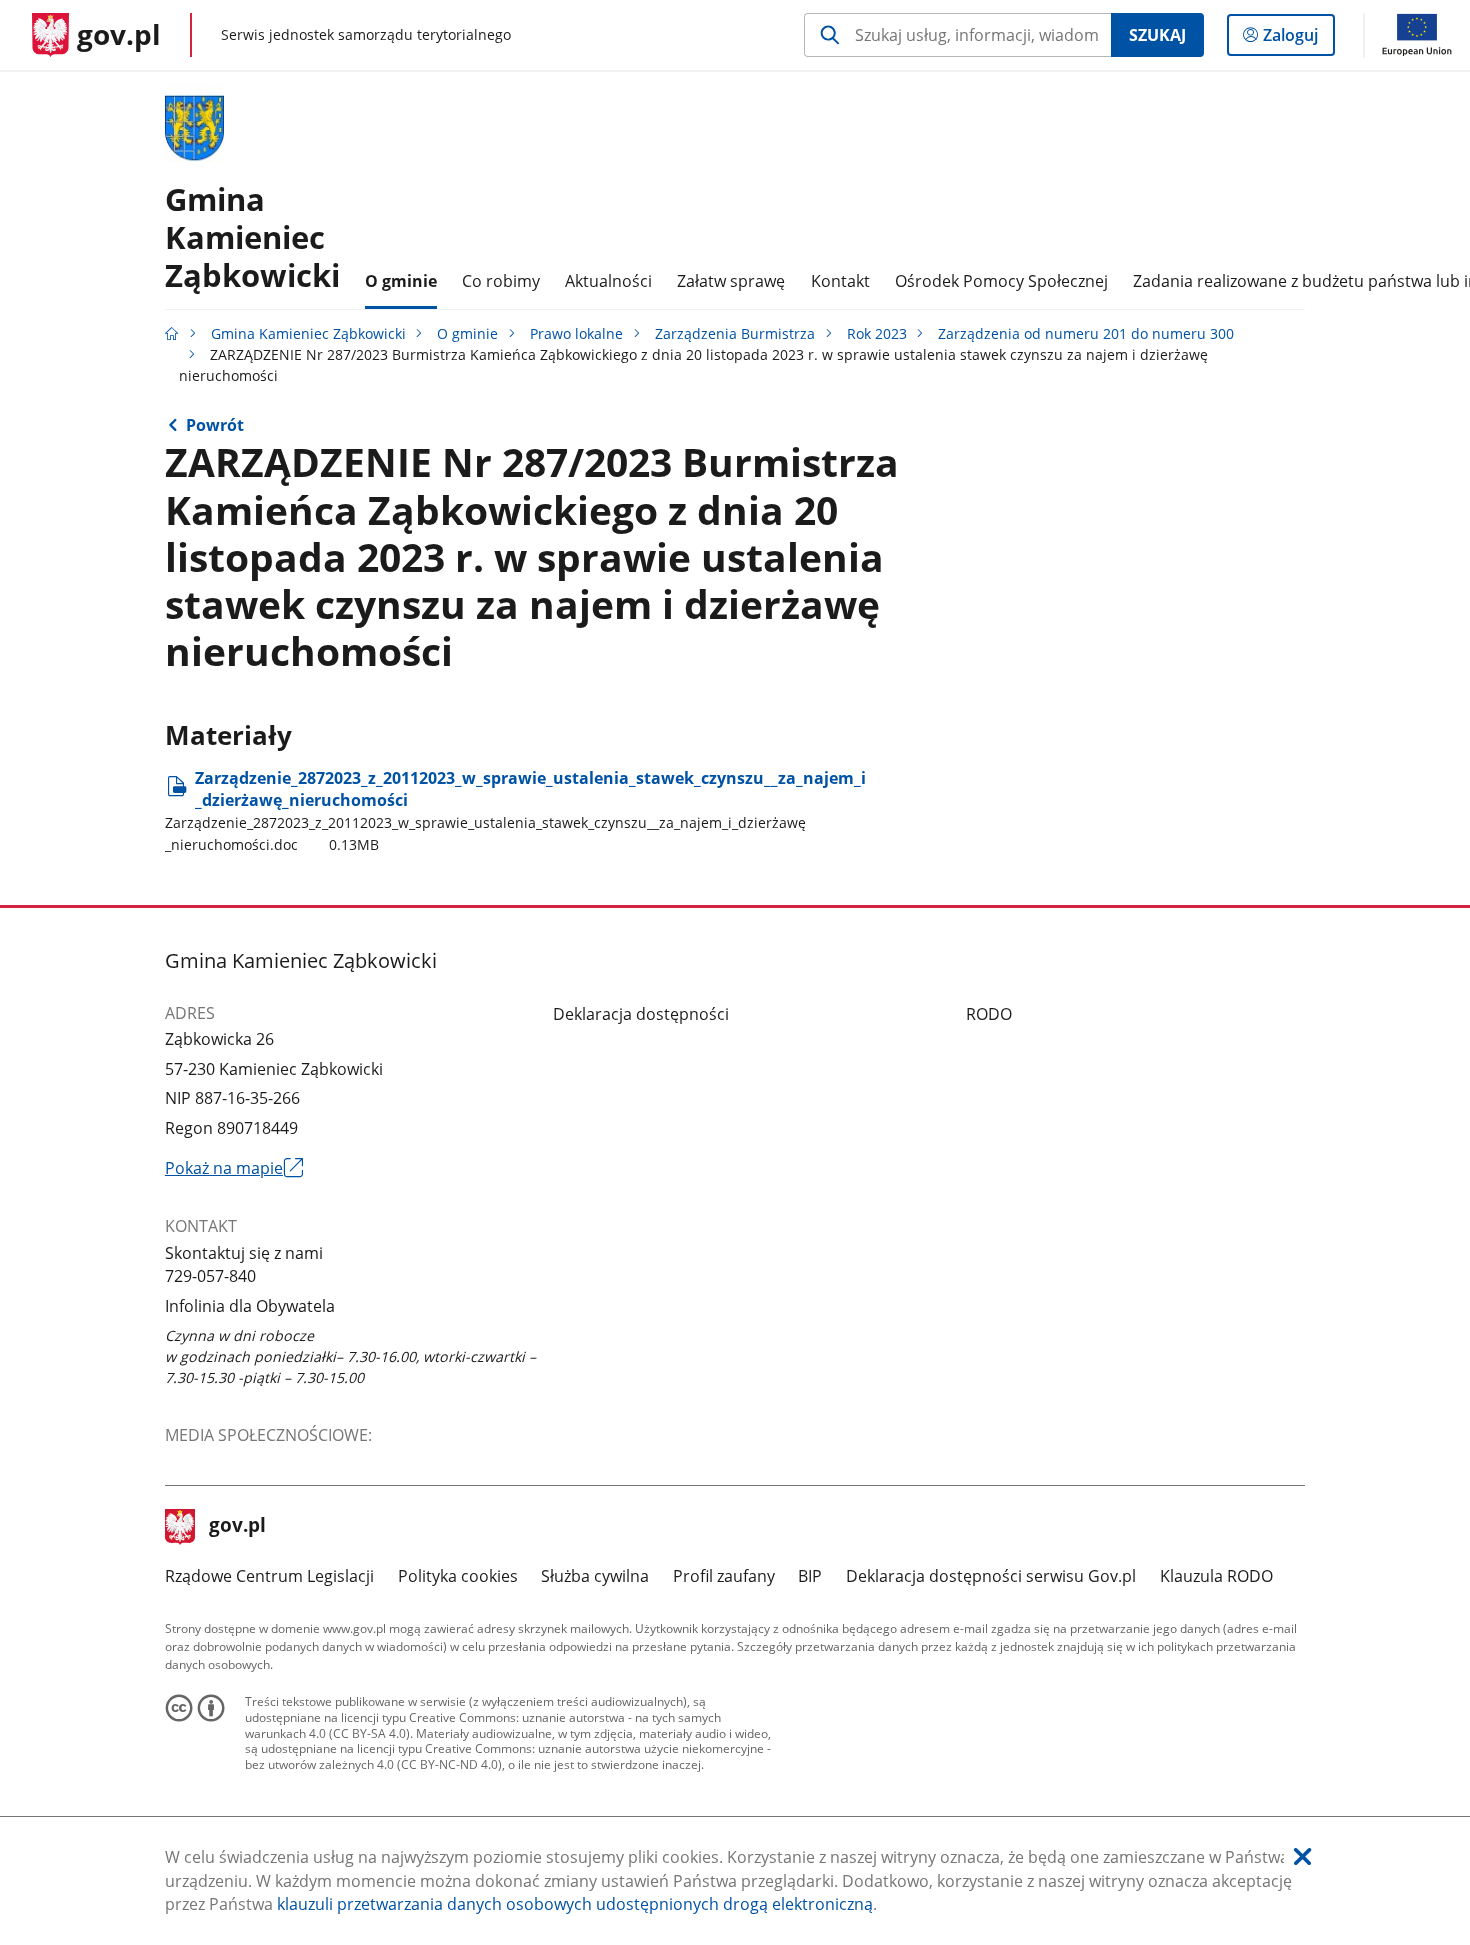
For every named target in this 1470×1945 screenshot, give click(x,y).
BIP (810, 1576)
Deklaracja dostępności (641, 1014)
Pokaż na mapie (234, 1169)
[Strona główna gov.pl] (172, 333)
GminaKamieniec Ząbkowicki (252, 236)
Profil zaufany (724, 1576)
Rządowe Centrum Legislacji (269, 1576)
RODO (989, 1014)
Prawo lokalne (576, 333)
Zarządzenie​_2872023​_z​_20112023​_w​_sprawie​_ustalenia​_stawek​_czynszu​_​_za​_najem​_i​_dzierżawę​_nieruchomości (515, 810)
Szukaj (1157, 35)
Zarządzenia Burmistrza (735, 333)
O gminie (467, 333)
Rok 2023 (877, 333)
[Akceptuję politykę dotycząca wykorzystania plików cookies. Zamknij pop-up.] (1302, 1857)
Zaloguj (1298, 39)
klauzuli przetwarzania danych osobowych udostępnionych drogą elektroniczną (575, 1904)
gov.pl (237, 1527)
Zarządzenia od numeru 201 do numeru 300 (1086, 333)
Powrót (215, 425)
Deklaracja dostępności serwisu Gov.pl (991, 1576)
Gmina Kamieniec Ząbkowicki (308, 333)
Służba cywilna (595, 1576)
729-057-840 (210, 1276)
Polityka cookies (458, 1576)
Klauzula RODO (1216, 1576)
